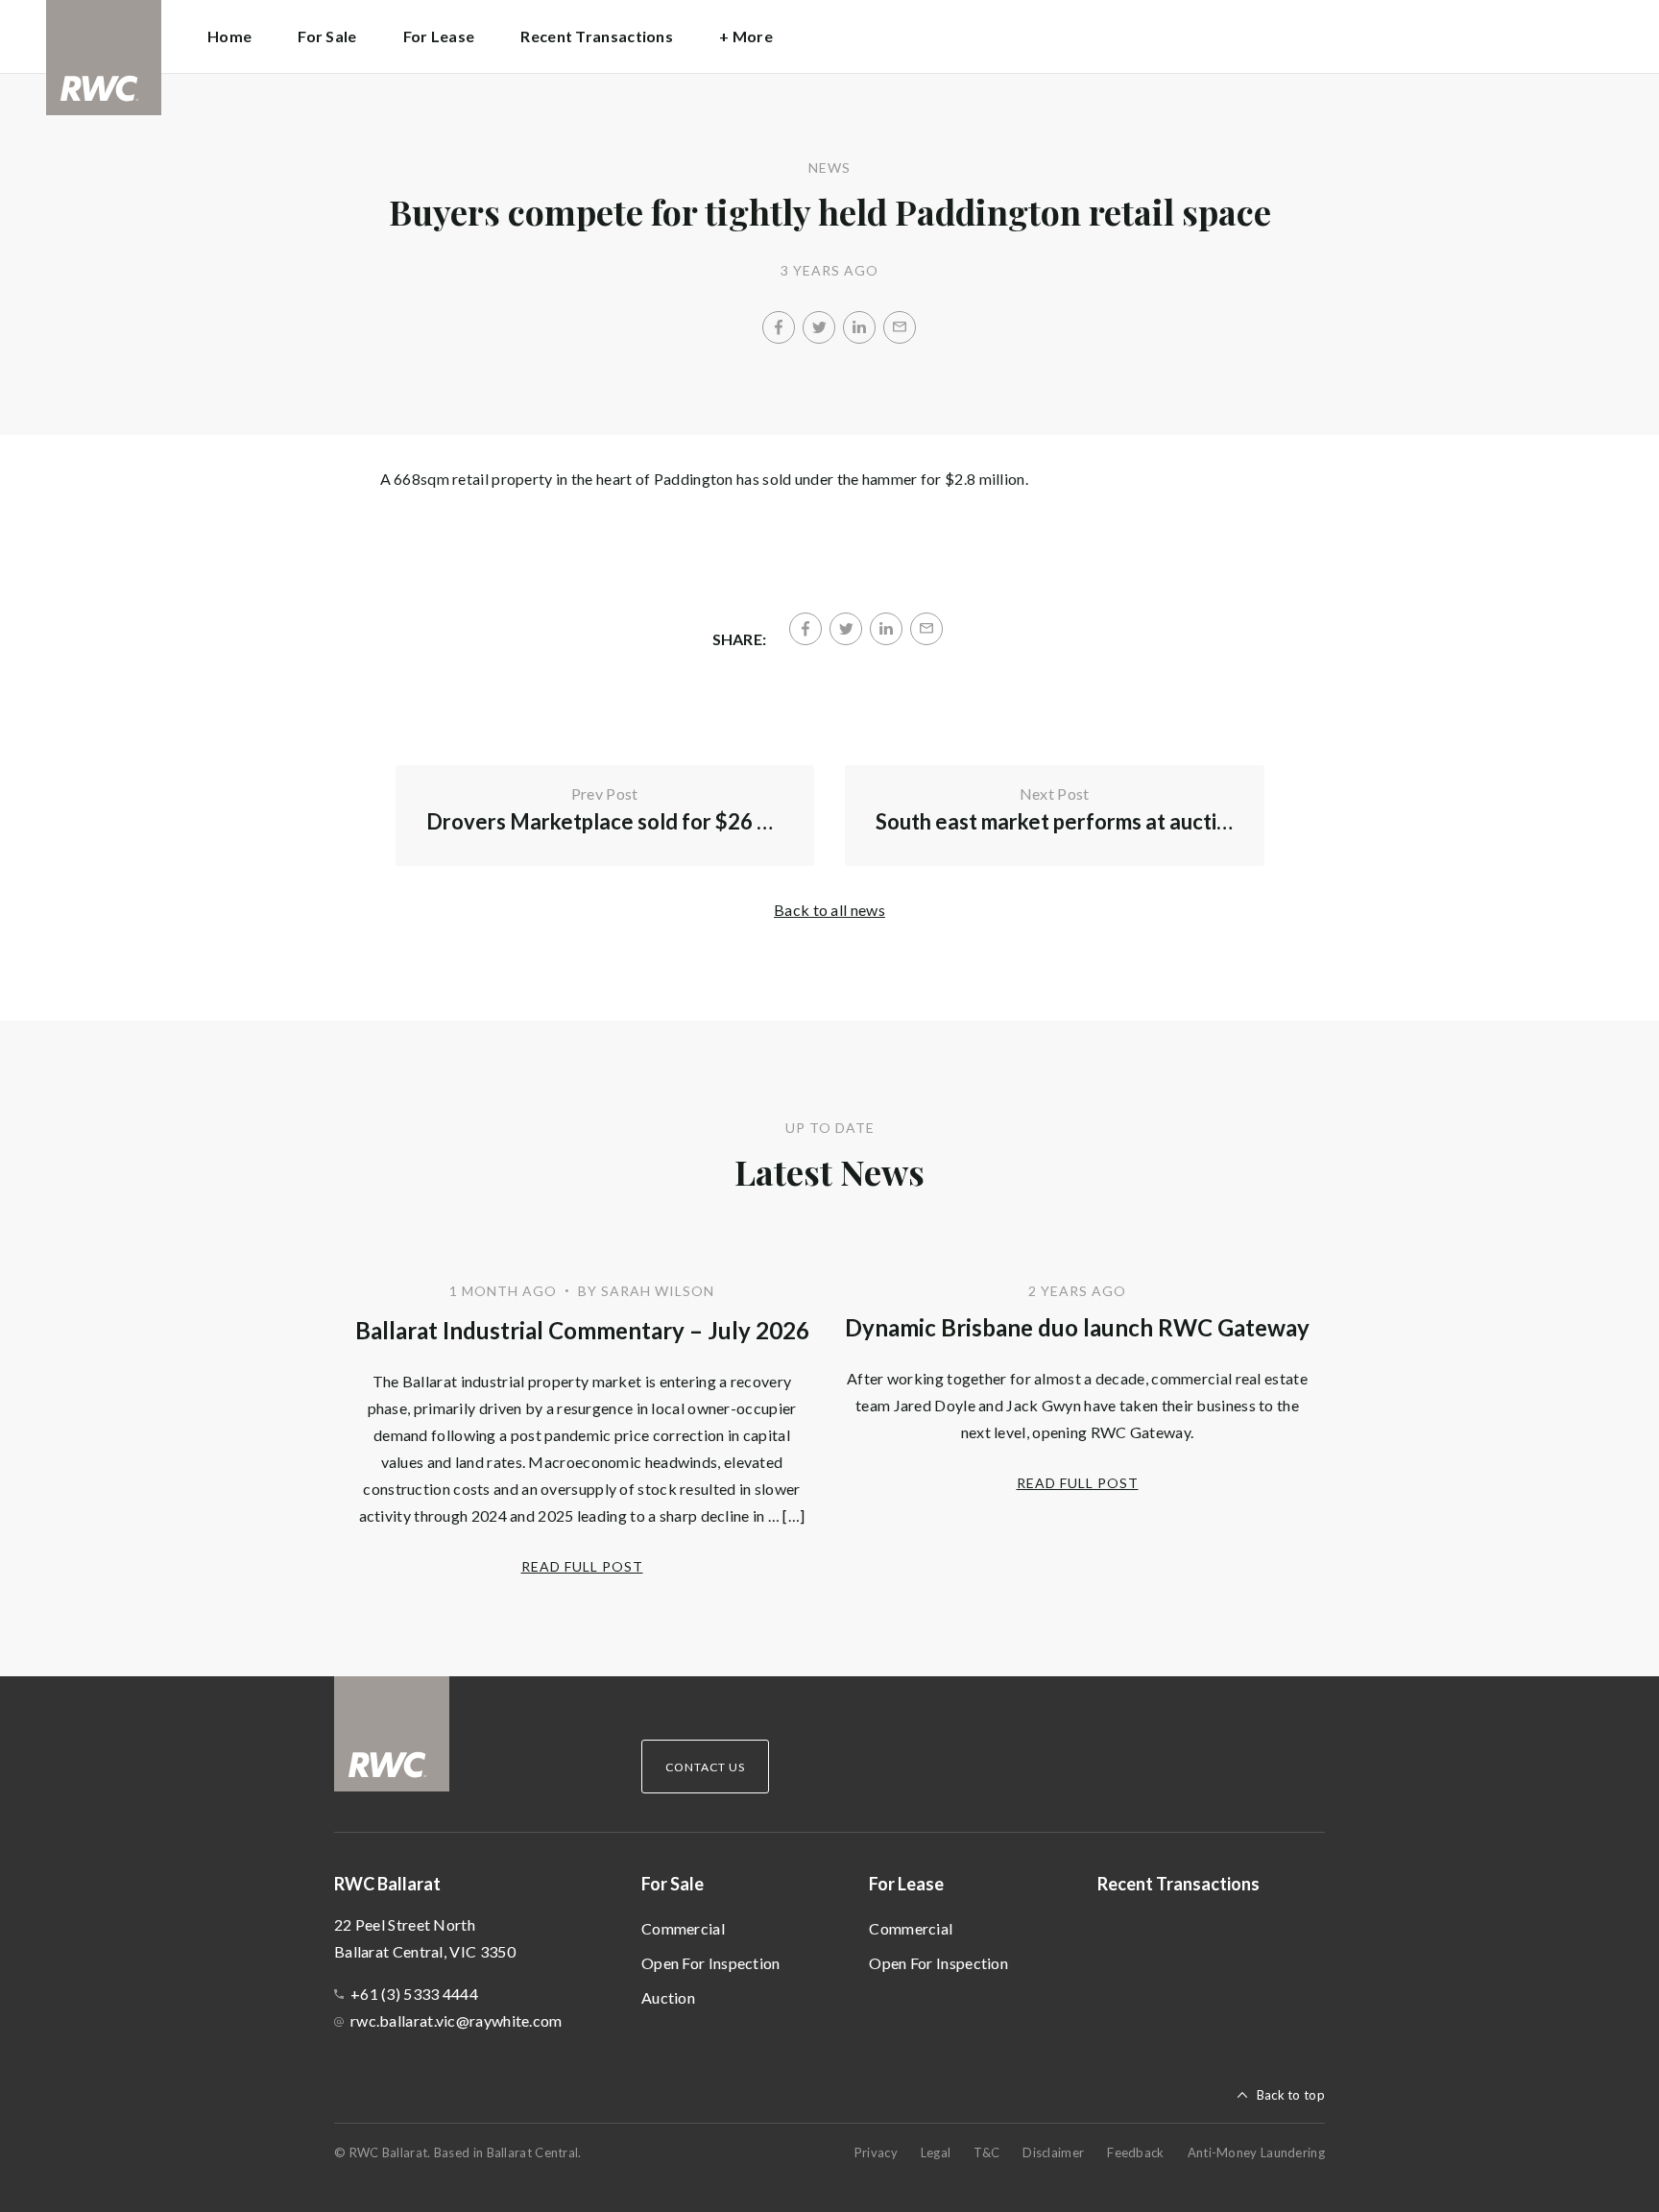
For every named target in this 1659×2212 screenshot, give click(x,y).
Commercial (683, 1928)
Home (229, 36)
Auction (668, 1997)
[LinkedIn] (859, 327)
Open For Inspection (711, 1963)
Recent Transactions (597, 36)
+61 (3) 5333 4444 (414, 1994)
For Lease (906, 1884)
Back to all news (829, 910)
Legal (936, 2152)
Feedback (1135, 2152)
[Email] (900, 327)
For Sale (673, 1884)
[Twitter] (819, 327)
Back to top (1291, 2095)
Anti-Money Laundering (1256, 2152)
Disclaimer (1053, 2152)
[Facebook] (779, 327)
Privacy (876, 2152)
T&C (986, 2152)
